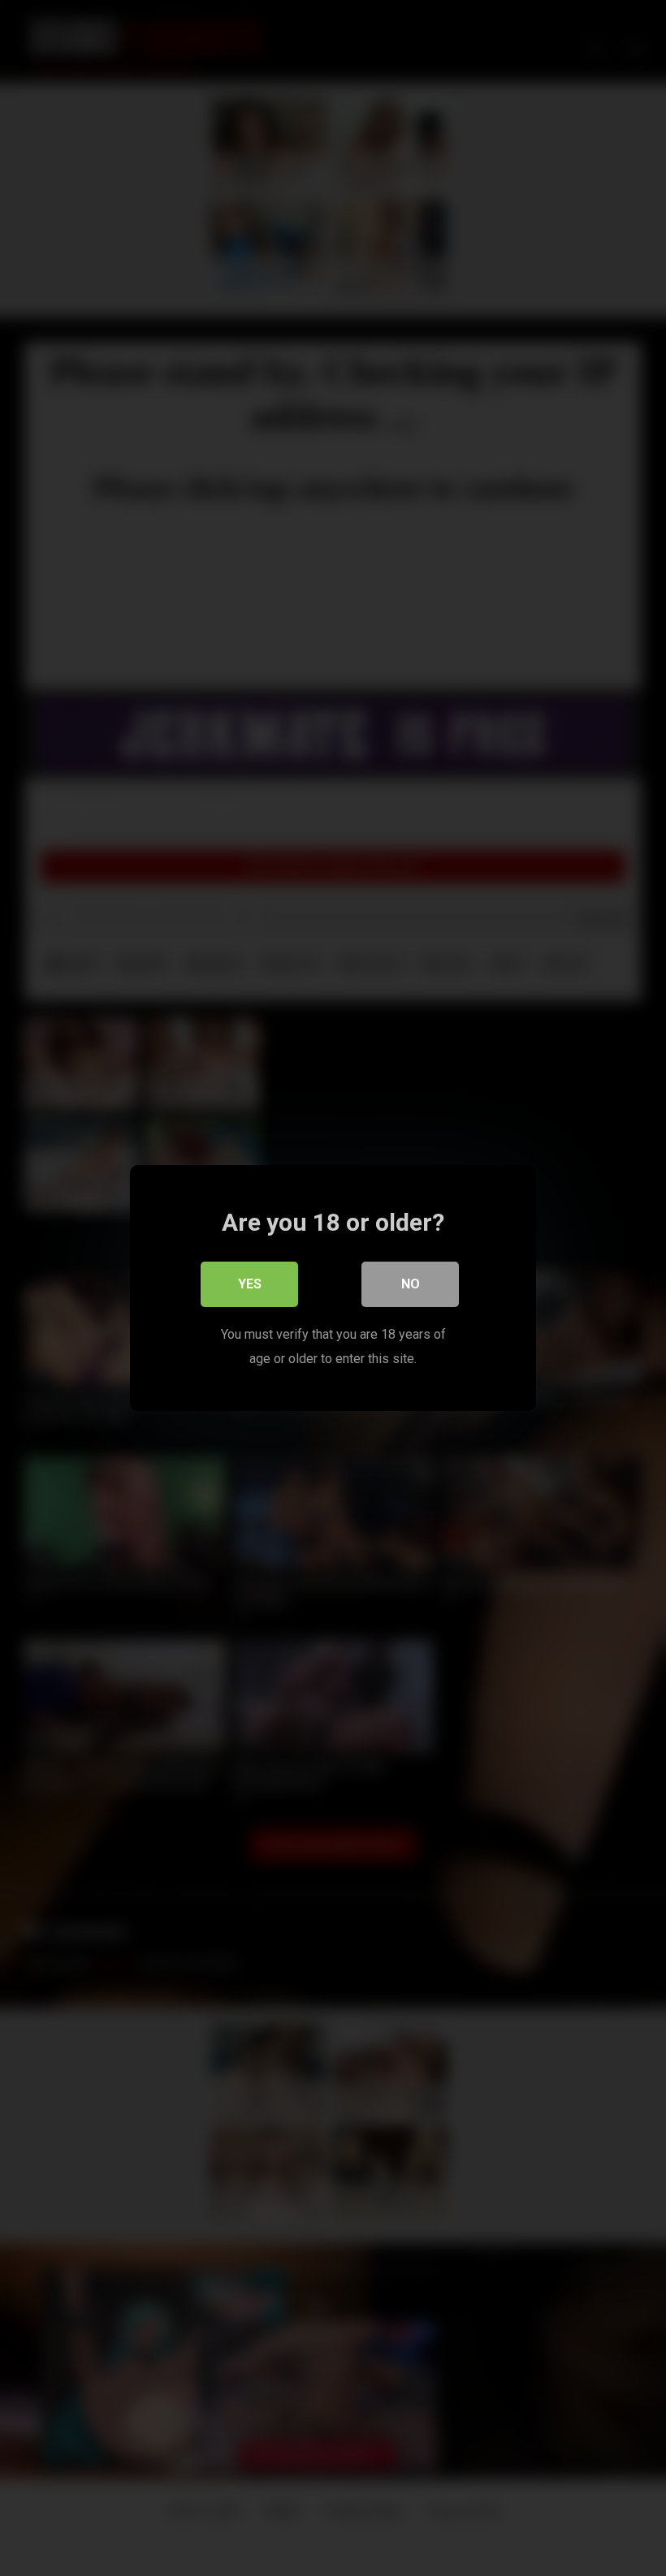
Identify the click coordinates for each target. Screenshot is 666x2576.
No (411, 1284)
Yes (250, 1284)
